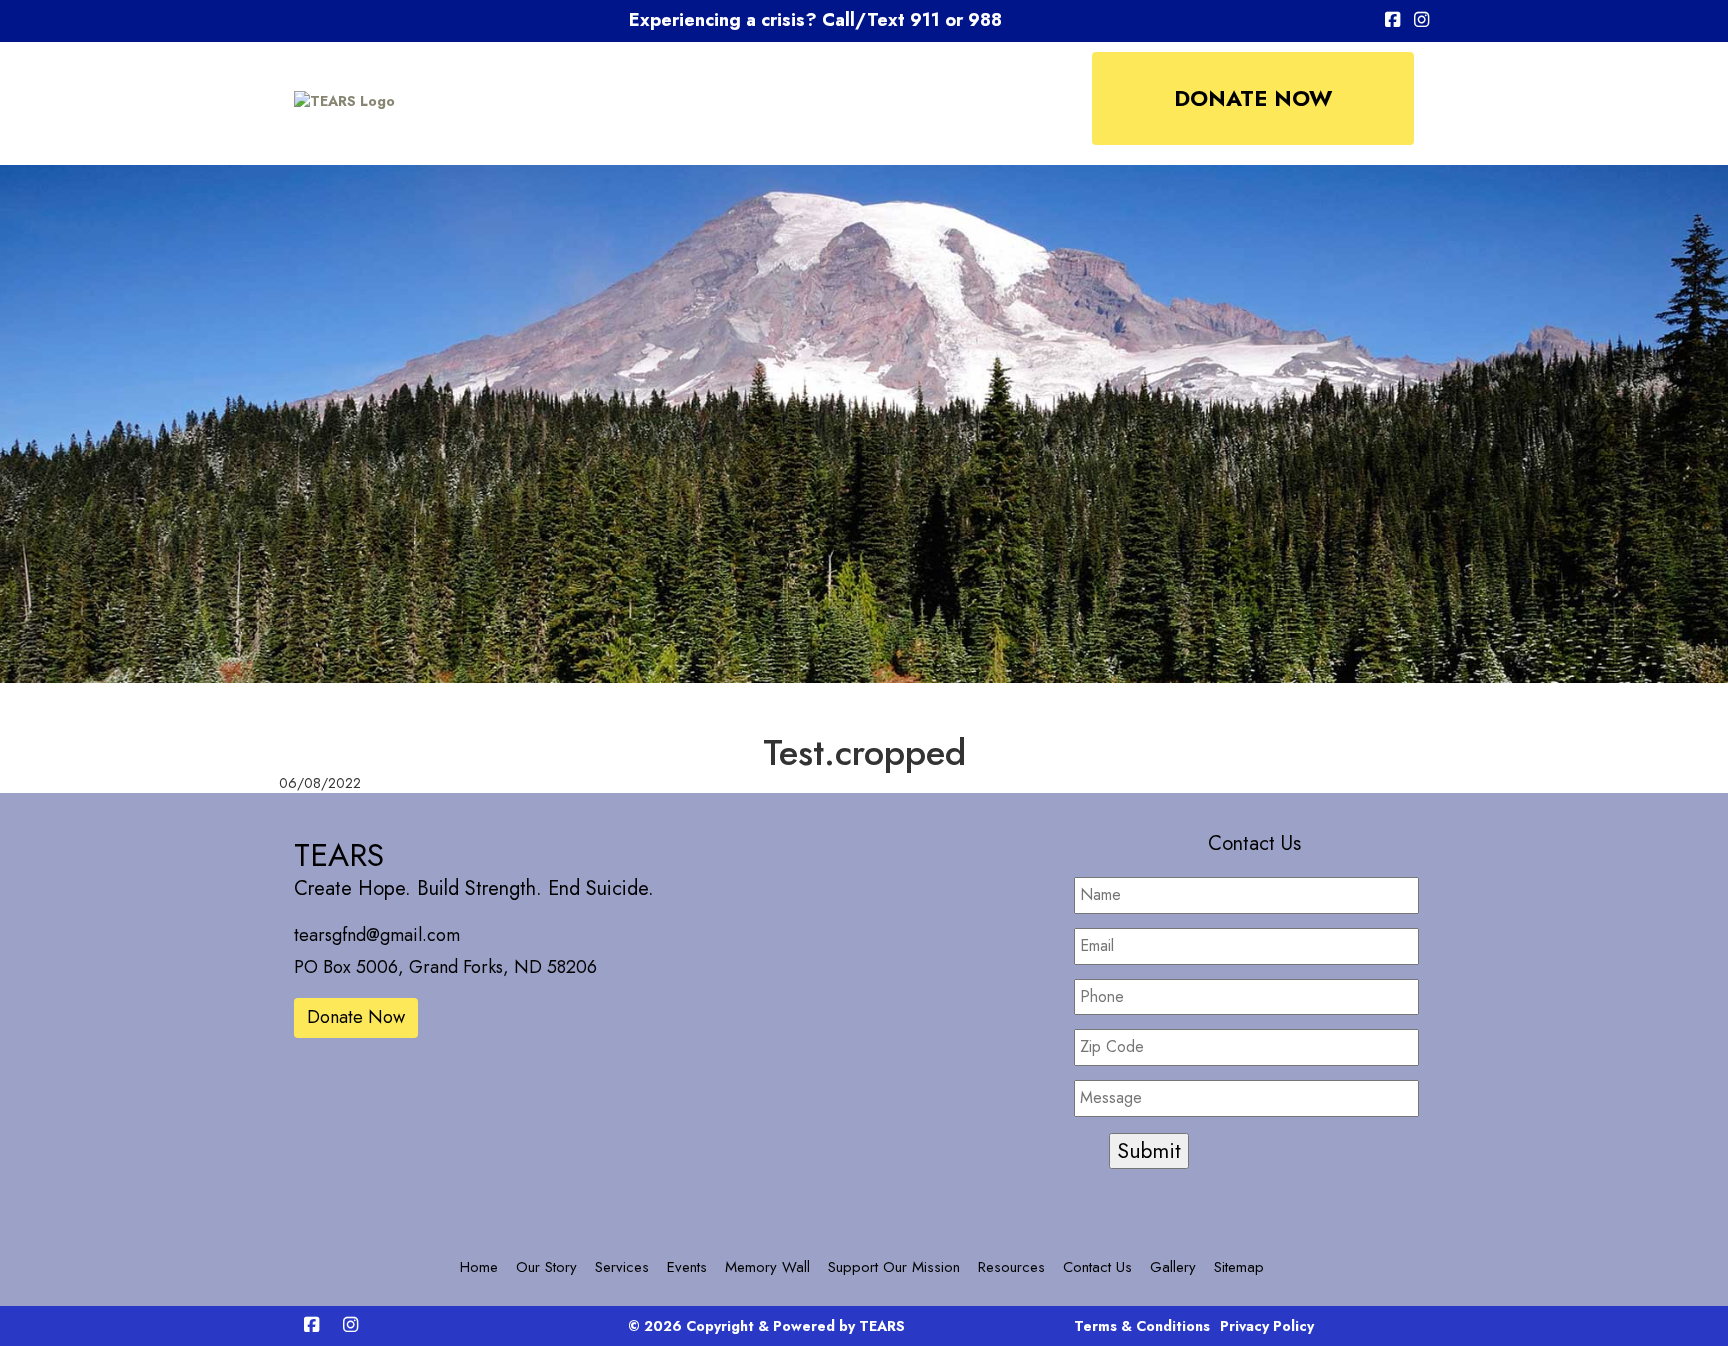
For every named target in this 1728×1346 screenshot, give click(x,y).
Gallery (1173, 1267)
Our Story (546, 1267)
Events (687, 1267)
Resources (1011, 1267)
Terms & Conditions (1142, 1326)
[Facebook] (1392, 21)
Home (479, 1267)
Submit (1149, 1151)
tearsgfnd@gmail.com (377, 935)
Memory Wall (767, 1267)
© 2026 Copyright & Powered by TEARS (766, 1326)
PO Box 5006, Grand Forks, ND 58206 (445, 967)
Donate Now (1253, 98)
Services (622, 1267)
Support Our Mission (894, 1267)
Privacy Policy (1267, 1326)
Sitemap (1239, 1267)
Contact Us (1097, 1267)
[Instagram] (1421, 21)
